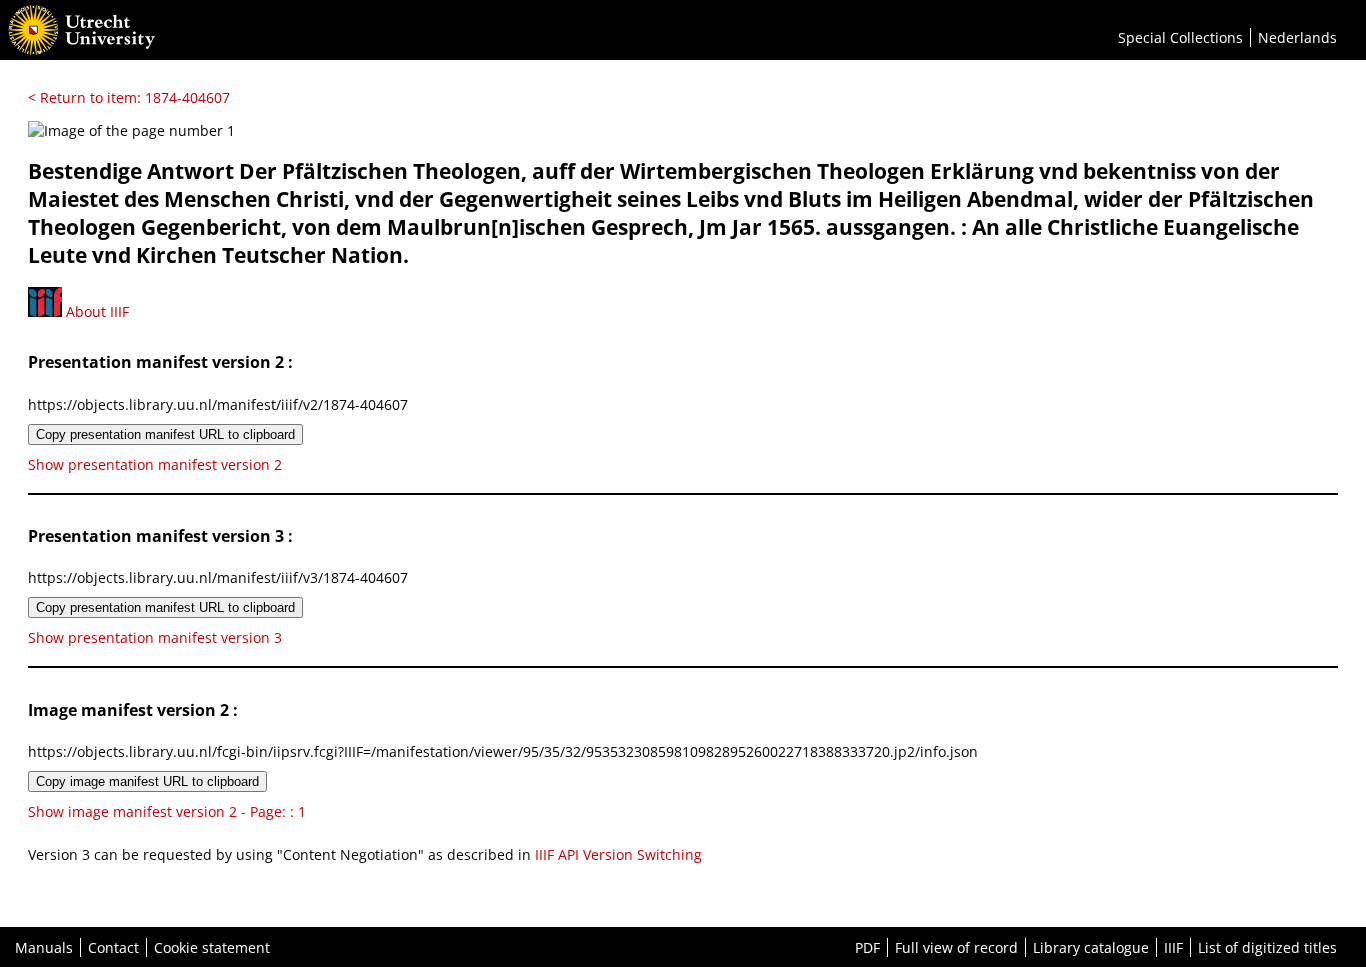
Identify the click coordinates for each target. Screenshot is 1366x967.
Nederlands (1297, 37)
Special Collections (1180, 37)
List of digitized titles (1267, 947)
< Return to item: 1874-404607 (129, 97)
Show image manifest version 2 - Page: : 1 (167, 811)
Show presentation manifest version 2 (155, 464)
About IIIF (95, 311)
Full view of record (956, 947)
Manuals (44, 947)
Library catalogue (1091, 947)
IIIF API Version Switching (618, 854)
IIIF (1173, 947)
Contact (113, 947)
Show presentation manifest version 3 (155, 637)
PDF (867, 947)
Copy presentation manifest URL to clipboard (165, 434)
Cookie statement (212, 947)
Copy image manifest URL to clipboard (147, 781)
